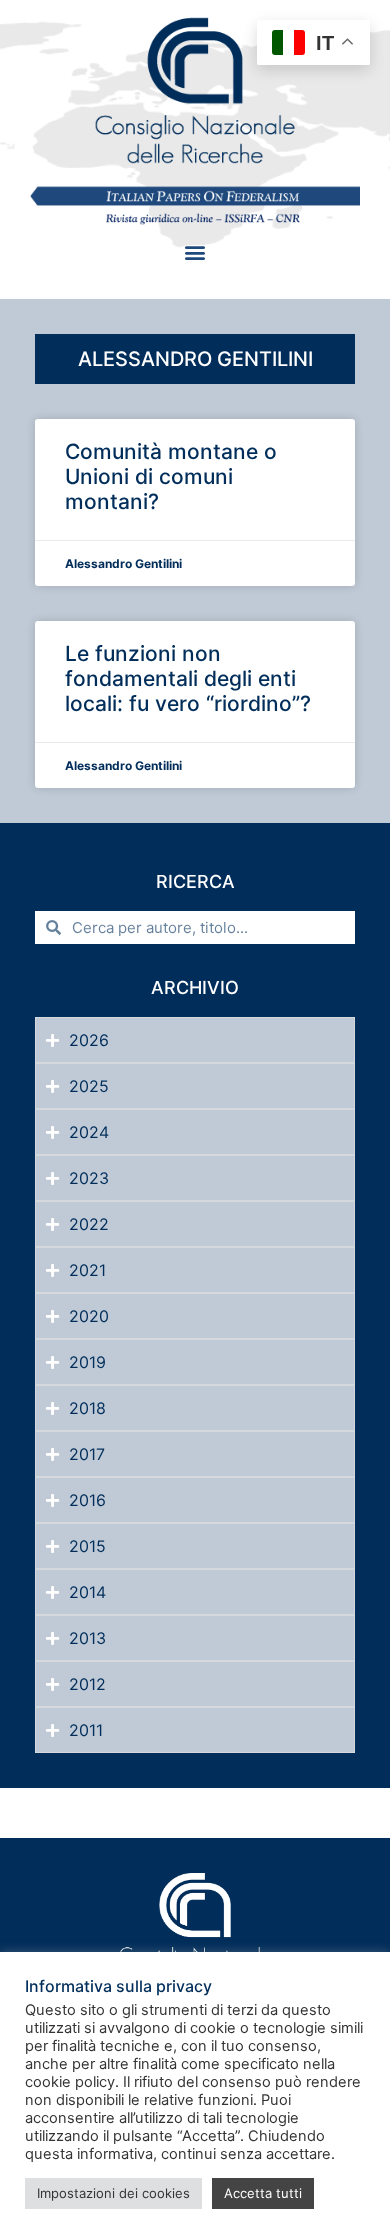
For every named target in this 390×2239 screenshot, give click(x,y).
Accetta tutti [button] (263, 2193)
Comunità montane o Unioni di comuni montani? (171, 476)
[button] (195, 252)
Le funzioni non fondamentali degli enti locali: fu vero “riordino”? (188, 678)
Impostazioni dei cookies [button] (113, 2193)
